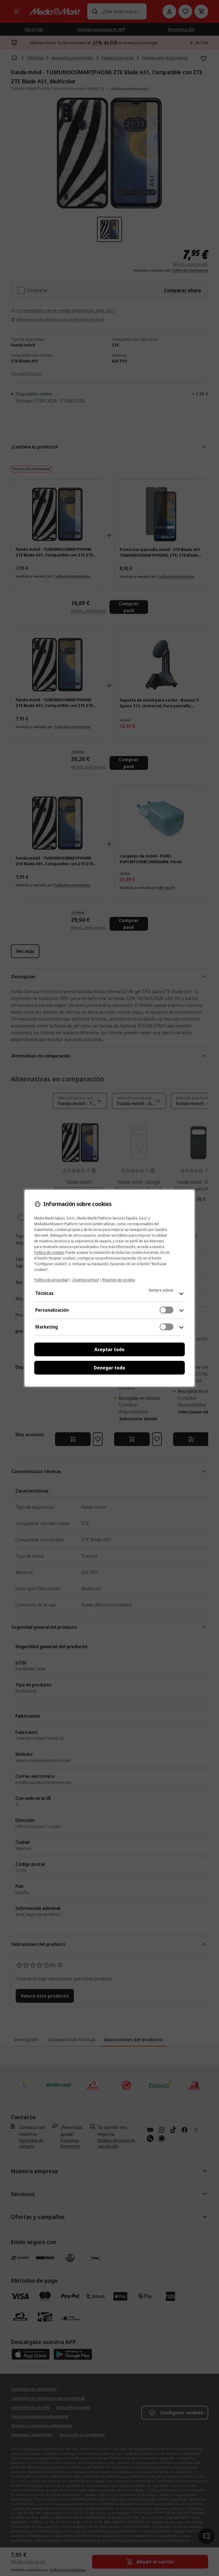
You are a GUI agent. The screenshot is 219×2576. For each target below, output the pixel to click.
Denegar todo (109, 1368)
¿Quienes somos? (85, 1280)
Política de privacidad (51, 1280)
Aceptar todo (109, 1349)
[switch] (167, 1310)
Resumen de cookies (119, 1280)
